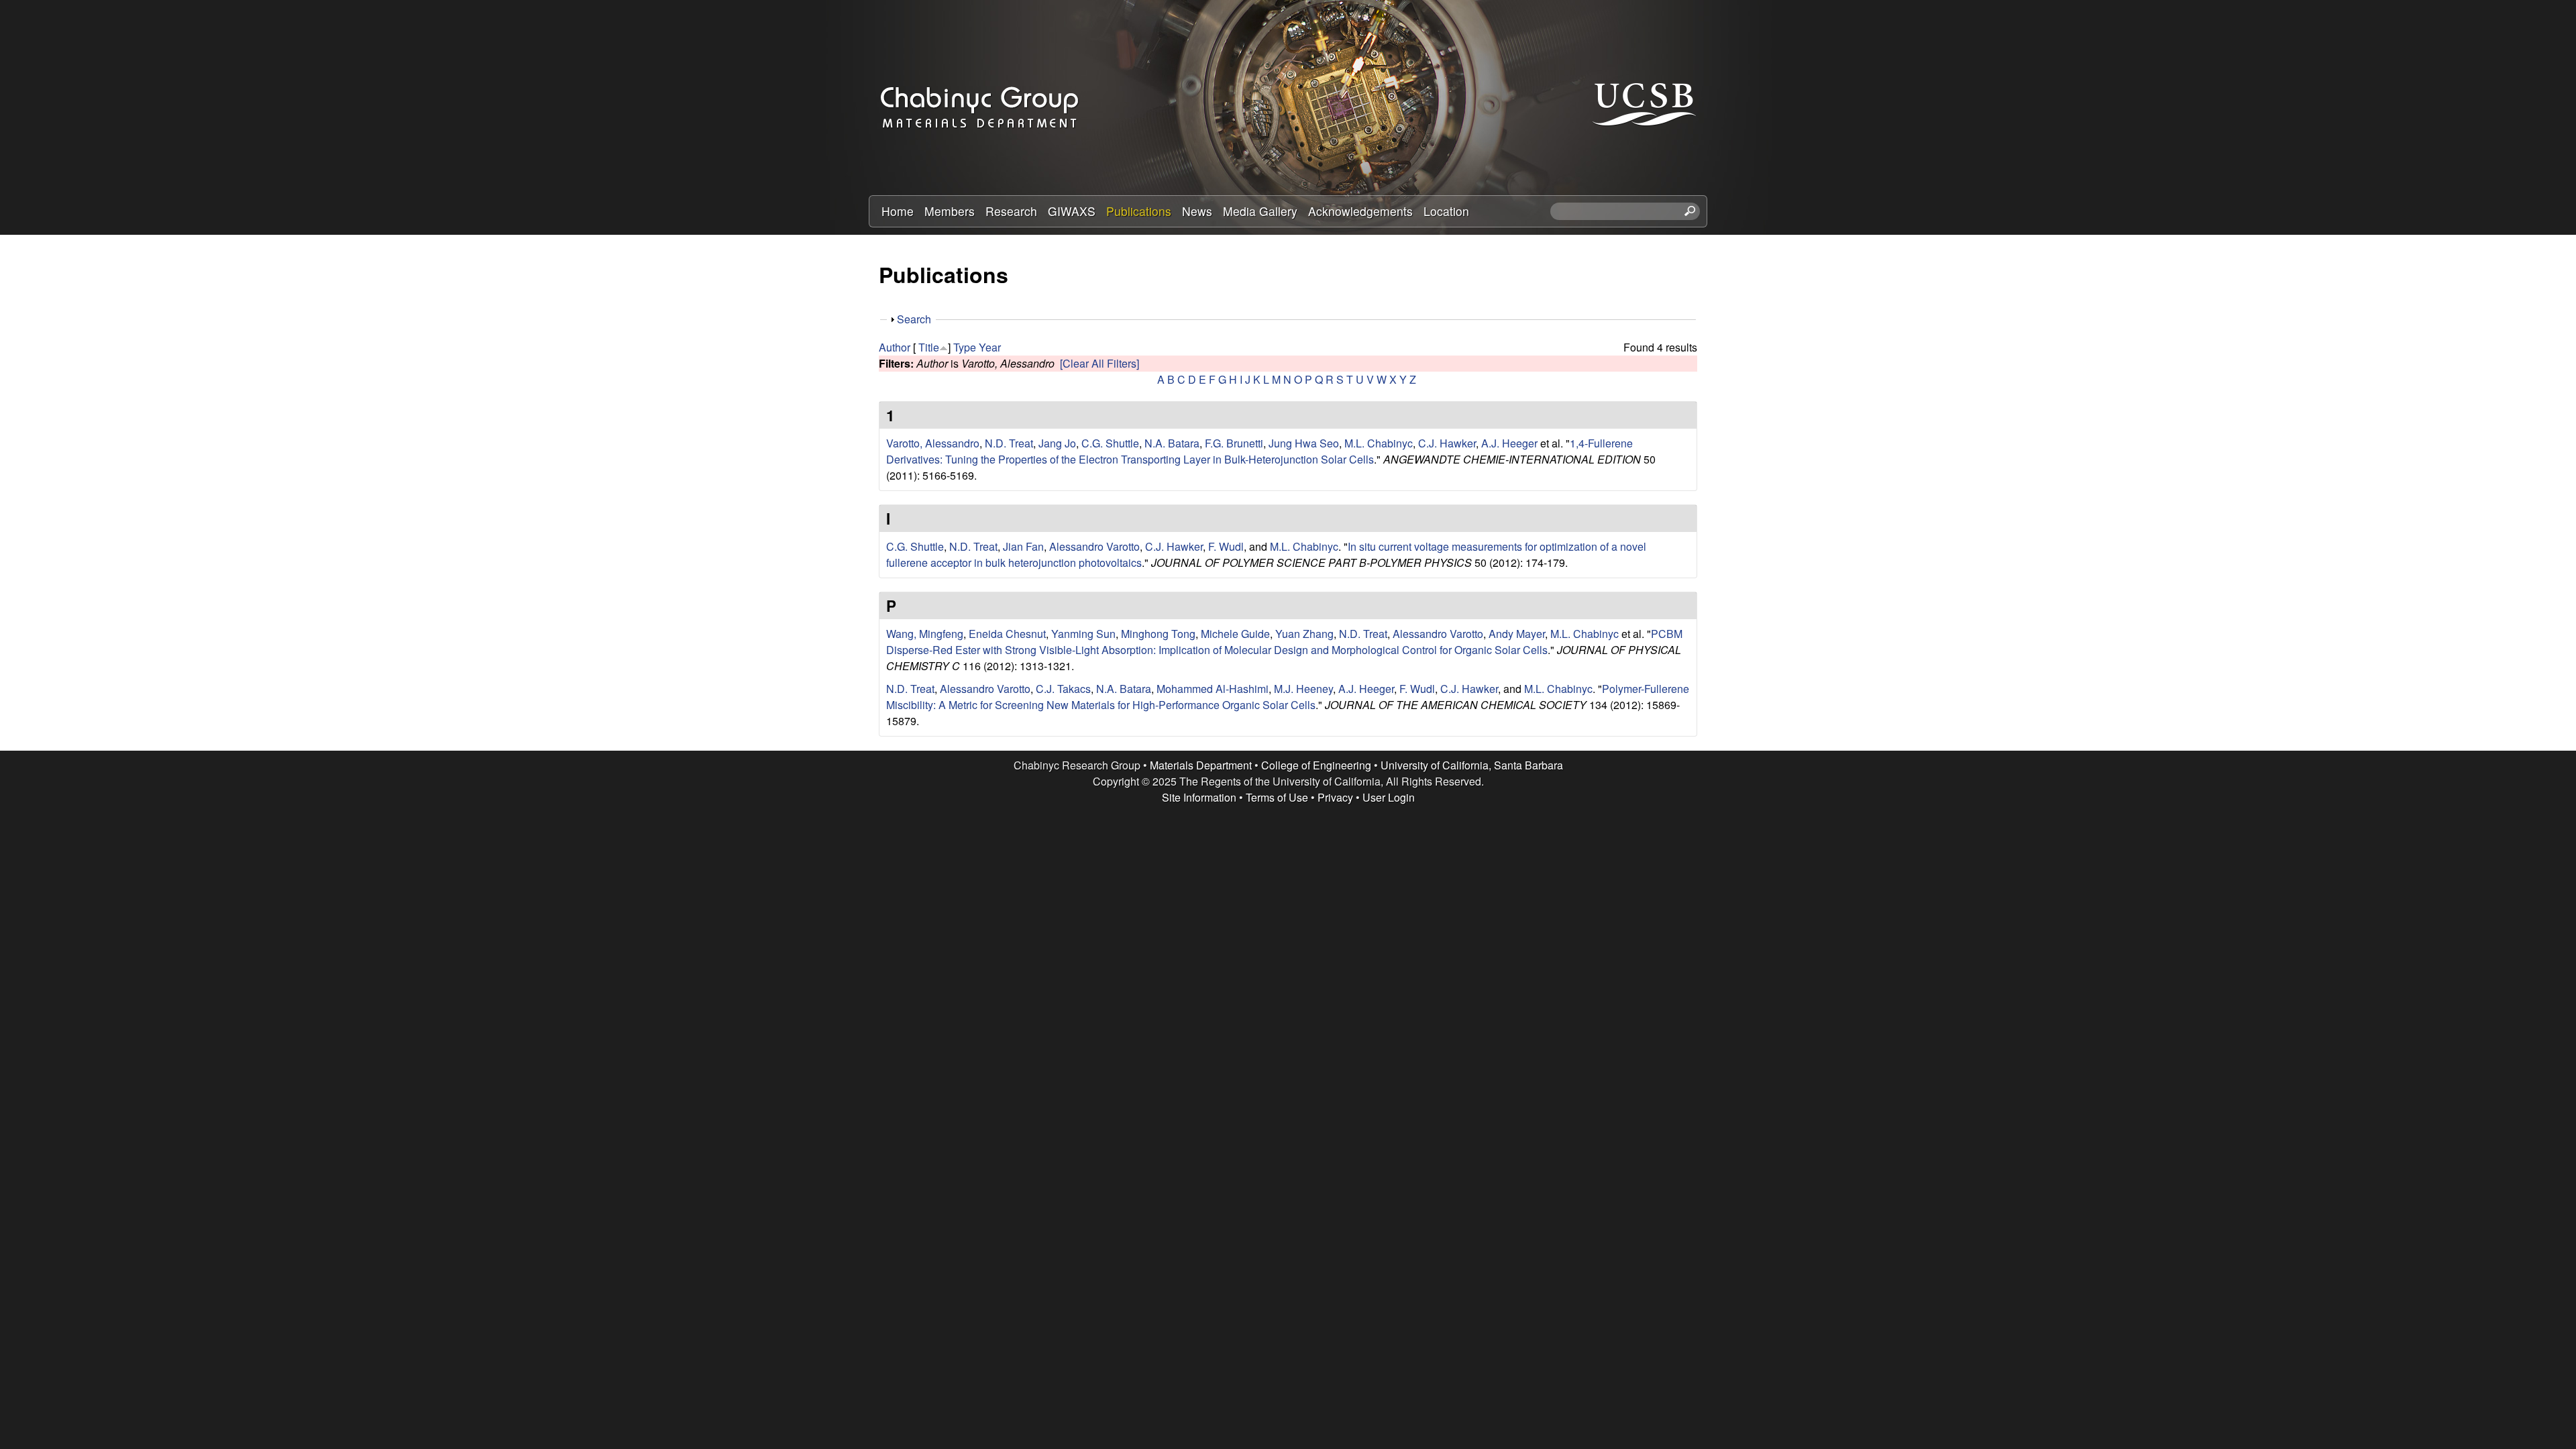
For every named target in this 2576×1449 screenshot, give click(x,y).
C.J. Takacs (1063, 689)
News (1197, 211)
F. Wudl (1226, 546)
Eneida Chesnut (1007, 634)
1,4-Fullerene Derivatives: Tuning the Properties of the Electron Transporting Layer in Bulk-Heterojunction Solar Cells (1259, 451)
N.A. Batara (1172, 443)
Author (895, 347)
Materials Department (1201, 765)
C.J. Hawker (1447, 443)
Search (914, 319)
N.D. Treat (1009, 443)
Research (1011, 211)
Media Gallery (1260, 211)
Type (965, 347)
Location (1446, 211)
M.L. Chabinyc (1379, 443)
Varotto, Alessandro (933, 443)
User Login (1389, 797)
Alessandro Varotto (1094, 546)
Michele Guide (1235, 634)
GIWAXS (1072, 211)
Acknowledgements (1360, 211)
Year (990, 347)
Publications (1139, 211)
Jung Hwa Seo (1304, 443)
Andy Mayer (1517, 634)
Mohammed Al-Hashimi (1213, 689)
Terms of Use (1277, 797)
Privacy (1335, 797)
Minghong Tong (1158, 634)
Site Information (1199, 797)
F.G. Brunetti (1234, 443)
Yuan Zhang (1304, 634)
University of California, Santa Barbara (1472, 765)
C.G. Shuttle (1110, 443)
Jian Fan (1023, 546)
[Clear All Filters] (1099, 363)
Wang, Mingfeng (925, 634)
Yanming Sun (1083, 634)
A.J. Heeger (1509, 443)
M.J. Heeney (1303, 689)
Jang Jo (1057, 443)
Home (898, 211)
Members (950, 211)
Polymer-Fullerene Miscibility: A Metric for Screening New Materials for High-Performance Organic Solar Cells (1288, 697)
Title (929, 347)
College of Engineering (1316, 765)
